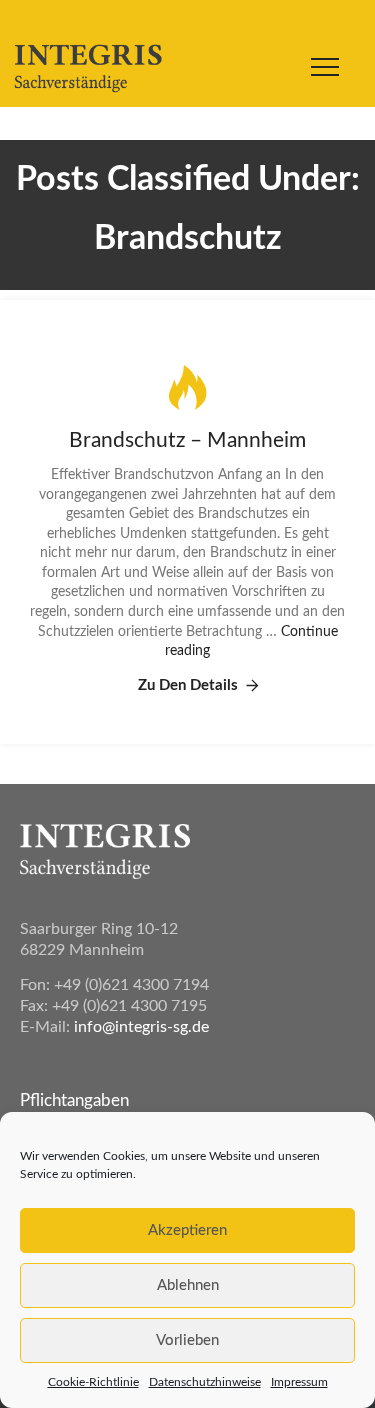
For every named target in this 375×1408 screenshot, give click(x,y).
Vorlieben (187, 1340)
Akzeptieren (187, 1230)
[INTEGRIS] (83, 70)
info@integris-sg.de (141, 1027)
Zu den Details (188, 685)
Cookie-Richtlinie (93, 1382)
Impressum (299, 1382)
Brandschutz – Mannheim (187, 440)
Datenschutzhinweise (205, 1382)
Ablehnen (188, 1285)
